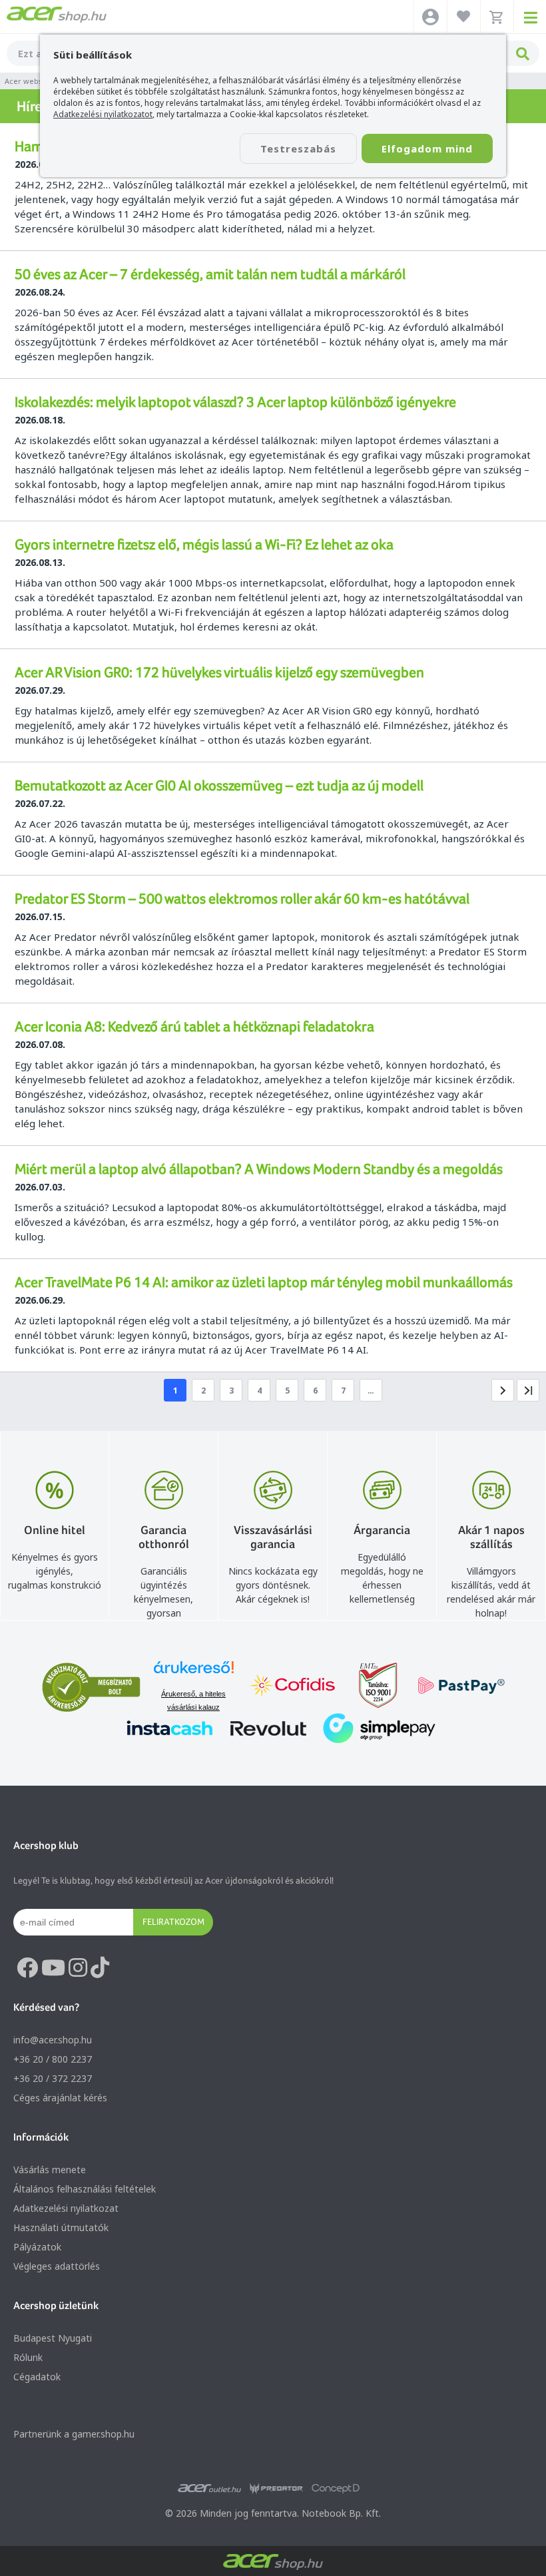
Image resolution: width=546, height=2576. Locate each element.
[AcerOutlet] (209, 2489)
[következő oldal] (503, 1390)
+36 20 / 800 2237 (53, 2059)
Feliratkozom (173, 1922)
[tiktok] (100, 1968)
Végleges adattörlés (57, 2266)
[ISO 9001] (370, 1687)
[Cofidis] (293, 1687)
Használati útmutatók (61, 2227)
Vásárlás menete (50, 2170)
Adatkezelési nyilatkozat (66, 2208)
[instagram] (78, 1968)
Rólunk (28, 2357)
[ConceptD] (336, 2489)
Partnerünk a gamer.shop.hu (74, 2434)
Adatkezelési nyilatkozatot (103, 114)
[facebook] (27, 1968)
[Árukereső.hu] (194, 1674)
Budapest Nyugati (53, 2338)
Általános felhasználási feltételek (85, 2189)
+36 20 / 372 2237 (53, 2078)
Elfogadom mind (427, 148)
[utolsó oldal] (528, 1390)
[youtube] (53, 1968)
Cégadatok (37, 2377)
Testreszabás (298, 148)
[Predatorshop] (276, 2489)
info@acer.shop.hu (53, 2040)
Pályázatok (37, 2247)
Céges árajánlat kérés (60, 2098)
